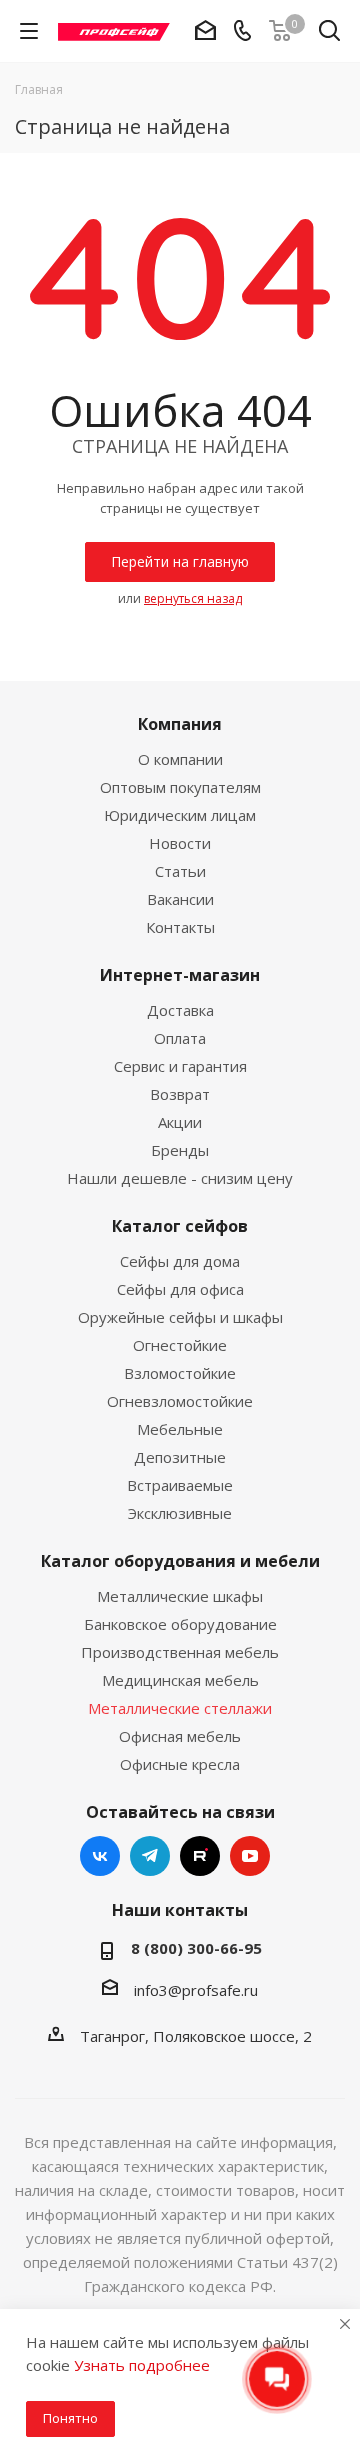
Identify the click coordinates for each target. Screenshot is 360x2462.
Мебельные (180, 1429)
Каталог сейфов (180, 1226)
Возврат (180, 1094)
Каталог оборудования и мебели (180, 1561)
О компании (180, 759)
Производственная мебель (180, 1652)
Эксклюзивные (180, 1513)
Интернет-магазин (180, 975)
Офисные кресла (180, 1764)
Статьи (180, 871)
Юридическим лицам (180, 815)
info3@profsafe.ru (196, 1990)
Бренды (180, 1150)
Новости (180, 843)
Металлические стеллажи (180, 1708)
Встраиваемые (180, 1485)
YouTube (250, 1856)
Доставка (180, 1010)
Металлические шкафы (180, 1596)
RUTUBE (200, 1856)
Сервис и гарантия (180, 1066)
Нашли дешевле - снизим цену (180, 1178)
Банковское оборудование (180, 1624)
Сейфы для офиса (180, 1289)
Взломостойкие (180, 1373)
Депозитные (180, 1457)
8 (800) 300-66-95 (196, 1948)
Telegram (150, 1856)
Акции (180, 1122)
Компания (180, 724)
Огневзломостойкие (180, 1401)
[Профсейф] (114, 30)
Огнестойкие (180, 1345)
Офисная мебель (180, 1736)
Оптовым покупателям (180, 787)
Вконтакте (100, 1856)
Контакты (180, 927)
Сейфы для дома (180, 1261)
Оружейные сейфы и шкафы (180, 1317)
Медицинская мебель (180, 1680)
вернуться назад (193, 598)
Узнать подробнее (142, 2365)
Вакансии (180, 899)
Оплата (180, 1038)
